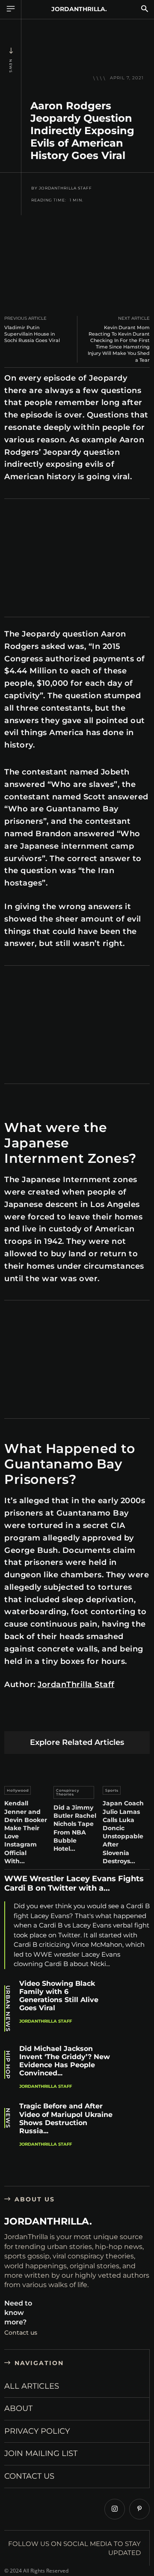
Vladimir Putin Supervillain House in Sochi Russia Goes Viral (32, 334)
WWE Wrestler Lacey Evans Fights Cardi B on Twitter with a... (74, 1883)
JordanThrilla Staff (65, 188)
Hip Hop (8, 2065)
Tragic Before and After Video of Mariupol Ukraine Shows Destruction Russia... (66, 2118)
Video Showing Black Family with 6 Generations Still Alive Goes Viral (59, 1996)
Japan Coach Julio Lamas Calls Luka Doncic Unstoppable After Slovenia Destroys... (123, 1832)
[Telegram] (134, 1717)
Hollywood (18, 1790)
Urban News (8, 2009)
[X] (33, 1717)
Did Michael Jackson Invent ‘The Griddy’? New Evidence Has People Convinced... (65, 2061)
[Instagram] (115, 2509)
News (11, 66)
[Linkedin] (73, 1717)
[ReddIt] (93, 1717)
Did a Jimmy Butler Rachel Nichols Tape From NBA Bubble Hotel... (75, 1828)
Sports (112, 1790)
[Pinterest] (53, 1717)
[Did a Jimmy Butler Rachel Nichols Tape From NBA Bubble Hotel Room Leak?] (77, 1768)
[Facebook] (13, 1717)
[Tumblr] (114, 1717)
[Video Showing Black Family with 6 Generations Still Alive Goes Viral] (135, 1997)
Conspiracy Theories (68, 1792)
